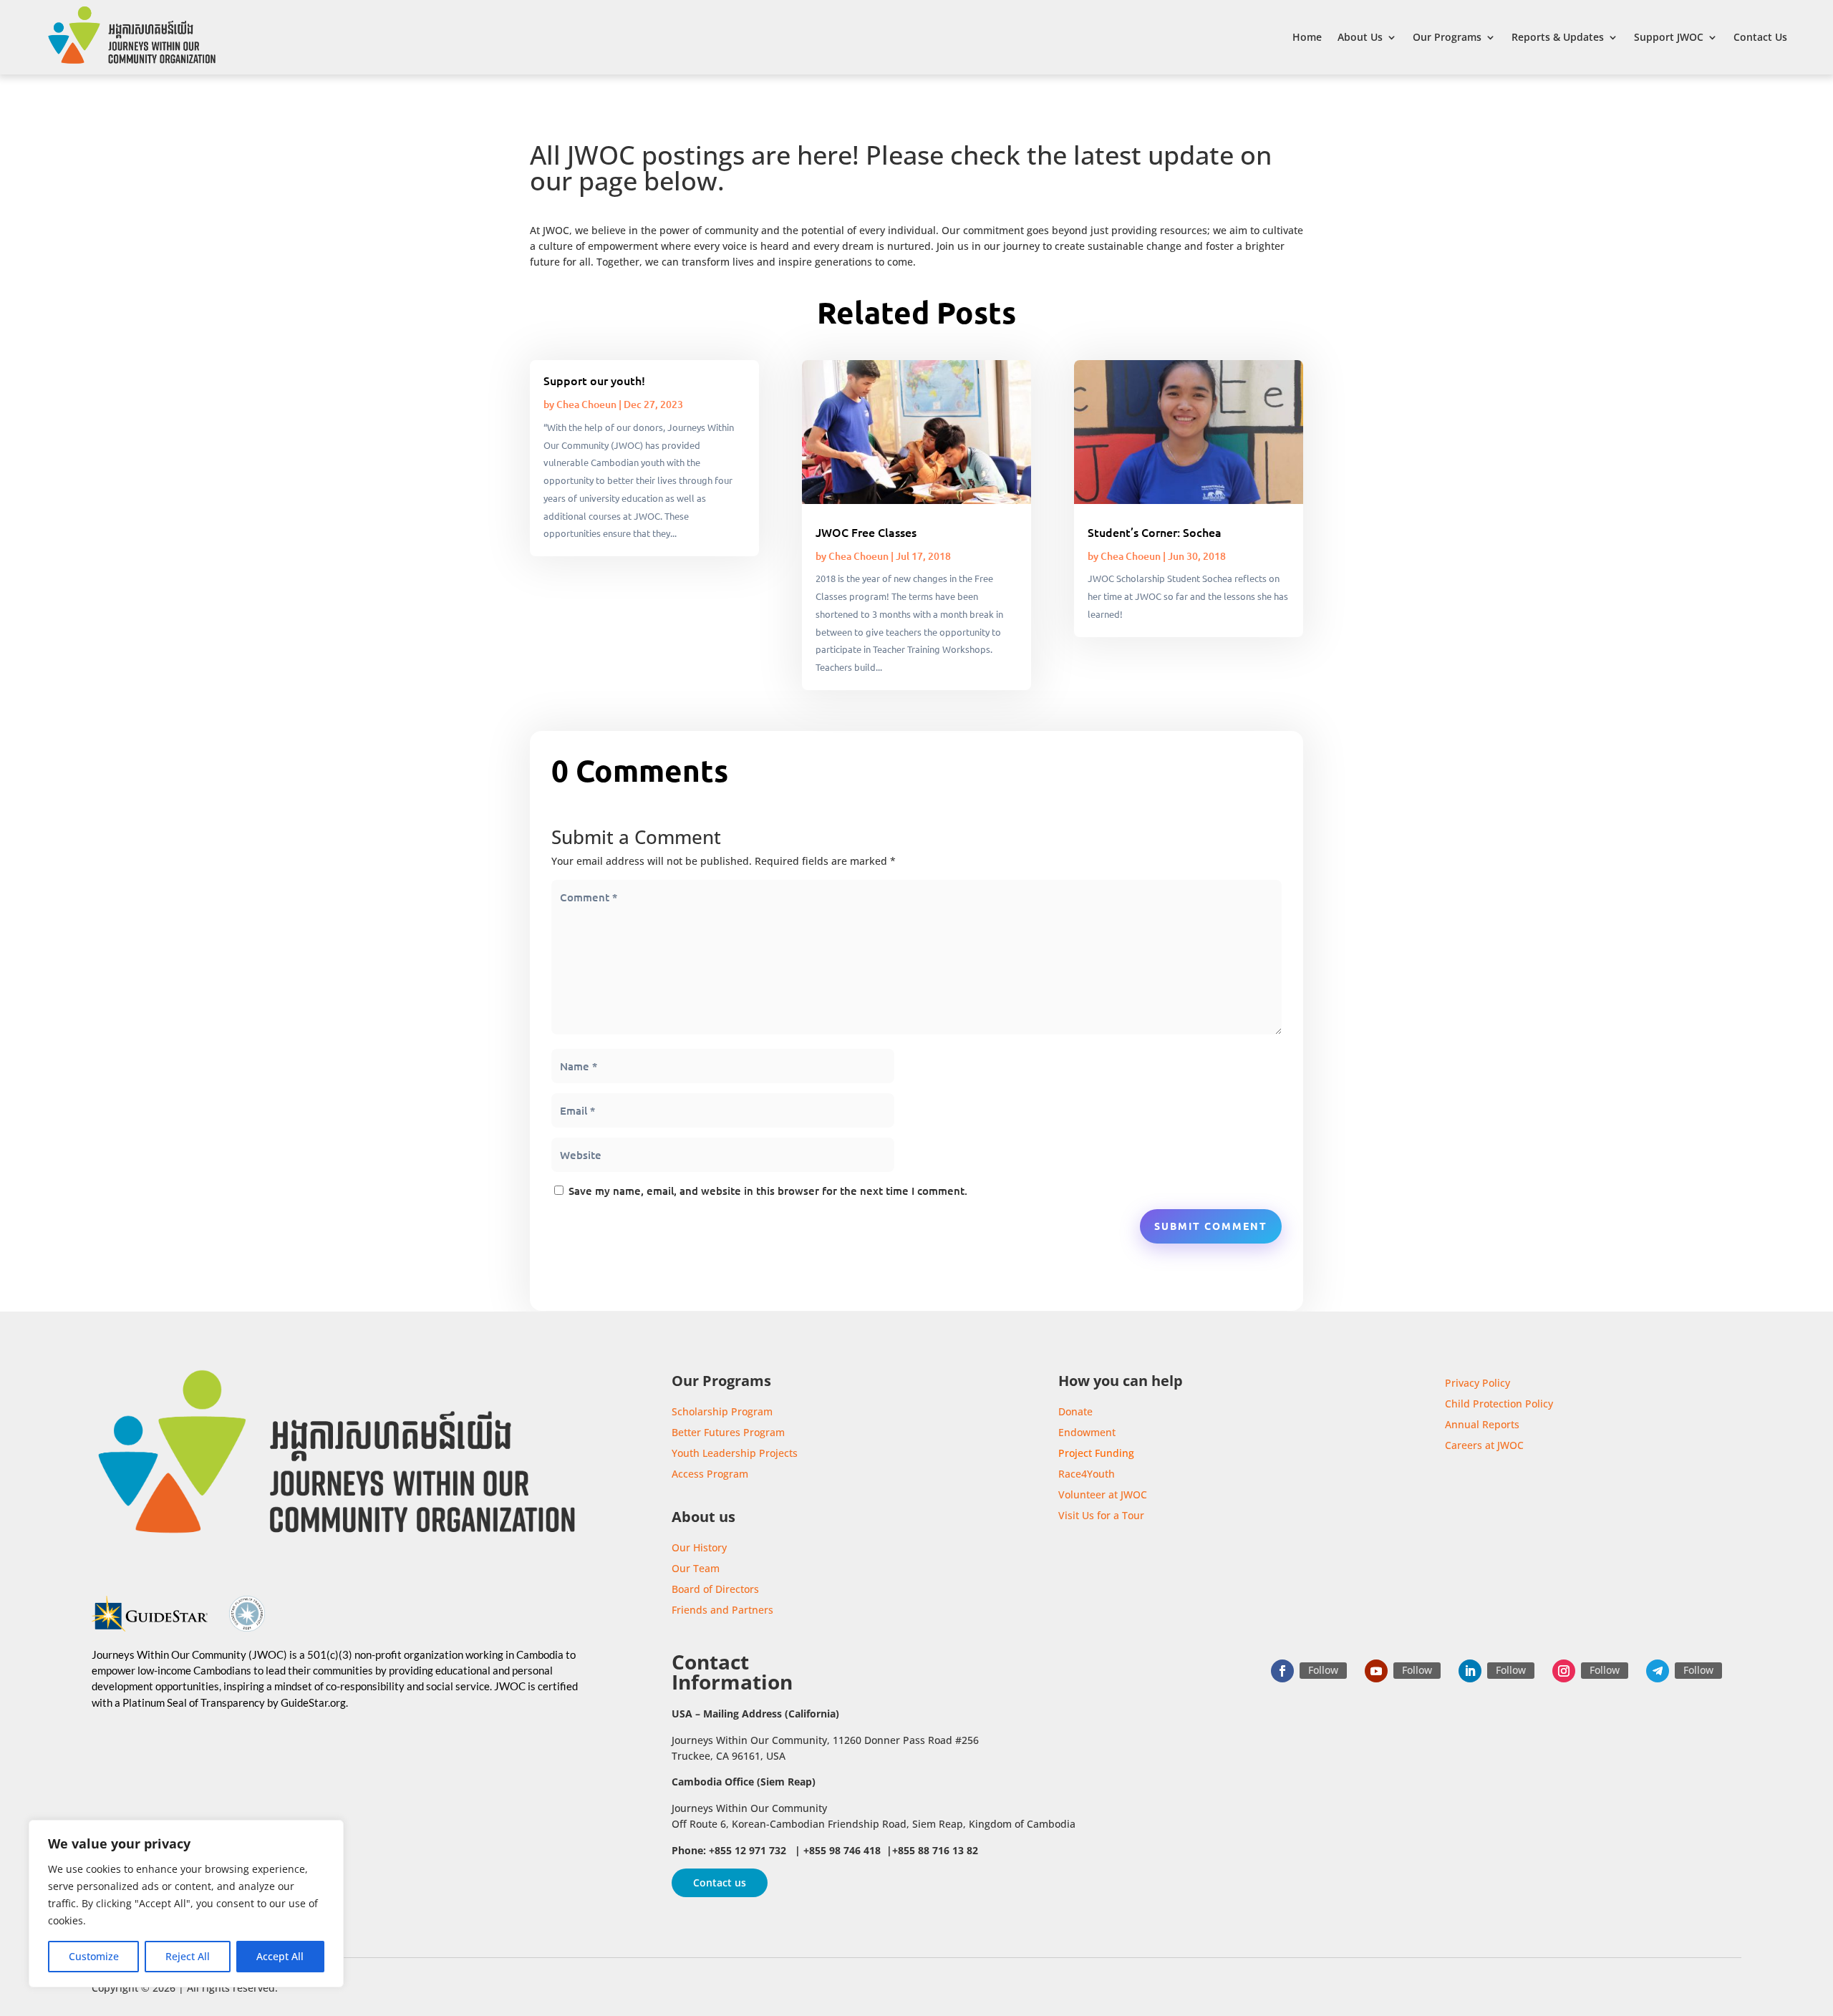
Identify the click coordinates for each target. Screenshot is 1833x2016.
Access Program (710, 1474)
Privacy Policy (1477, 1383)
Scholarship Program (722, 1411)
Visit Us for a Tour (1101, 1515)
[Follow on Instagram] (1564, 1671)
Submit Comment (1211, 1226)
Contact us (720, 1882)
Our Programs (1447, 37)
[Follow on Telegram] (1658, 1671)
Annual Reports (1482, 1424)
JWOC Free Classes (866, 532)
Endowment (1087, 1432)
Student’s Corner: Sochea (1155, 532)
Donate (1075, 1411)
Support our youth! (594, 380)
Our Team (696, 1568)
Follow (1323, 1670)
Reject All (188, 1956)
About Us (1360, 37)
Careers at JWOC (1484, 1445)
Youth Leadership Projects (735, 1453)
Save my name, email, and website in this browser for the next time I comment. (768, 1191)
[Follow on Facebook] (1282, 1671)
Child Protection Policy (1499, 1404)
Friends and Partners (722, 1610)
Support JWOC (1669, 37)
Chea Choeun (586, 404)
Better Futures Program (728, 1432)
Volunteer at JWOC (1103, 1494)
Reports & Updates (1558, 37)
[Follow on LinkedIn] (1470, 1671)
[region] (186, 1904)
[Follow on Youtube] (1376, 1671)
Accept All (280, 1956)
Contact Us (1760, 37)
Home (1307, 37)
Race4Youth (1087, 1474)
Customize (94, 1956)
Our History (699, 1547)
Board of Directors (715, 1589)
